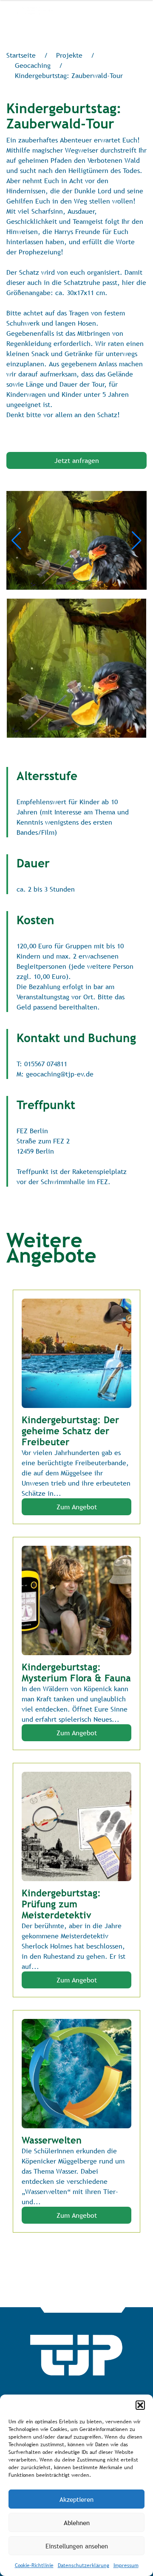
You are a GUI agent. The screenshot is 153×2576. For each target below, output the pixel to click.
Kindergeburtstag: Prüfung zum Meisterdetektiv (61, 1904)
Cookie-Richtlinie (34, 2565)
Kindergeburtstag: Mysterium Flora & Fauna (76, 1673)
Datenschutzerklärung (84, 2565)
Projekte (69, 55)
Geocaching (33, 65)
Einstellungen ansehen (77, 2546)
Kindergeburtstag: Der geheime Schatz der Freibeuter (70, 1431)
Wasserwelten (52, 2140)
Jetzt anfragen (77, 460)
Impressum (126, 2565)
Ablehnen (77, 2523)
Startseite (21, 55)
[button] (140, 2405)
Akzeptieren (76, 2499)
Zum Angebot (77, 1507)
